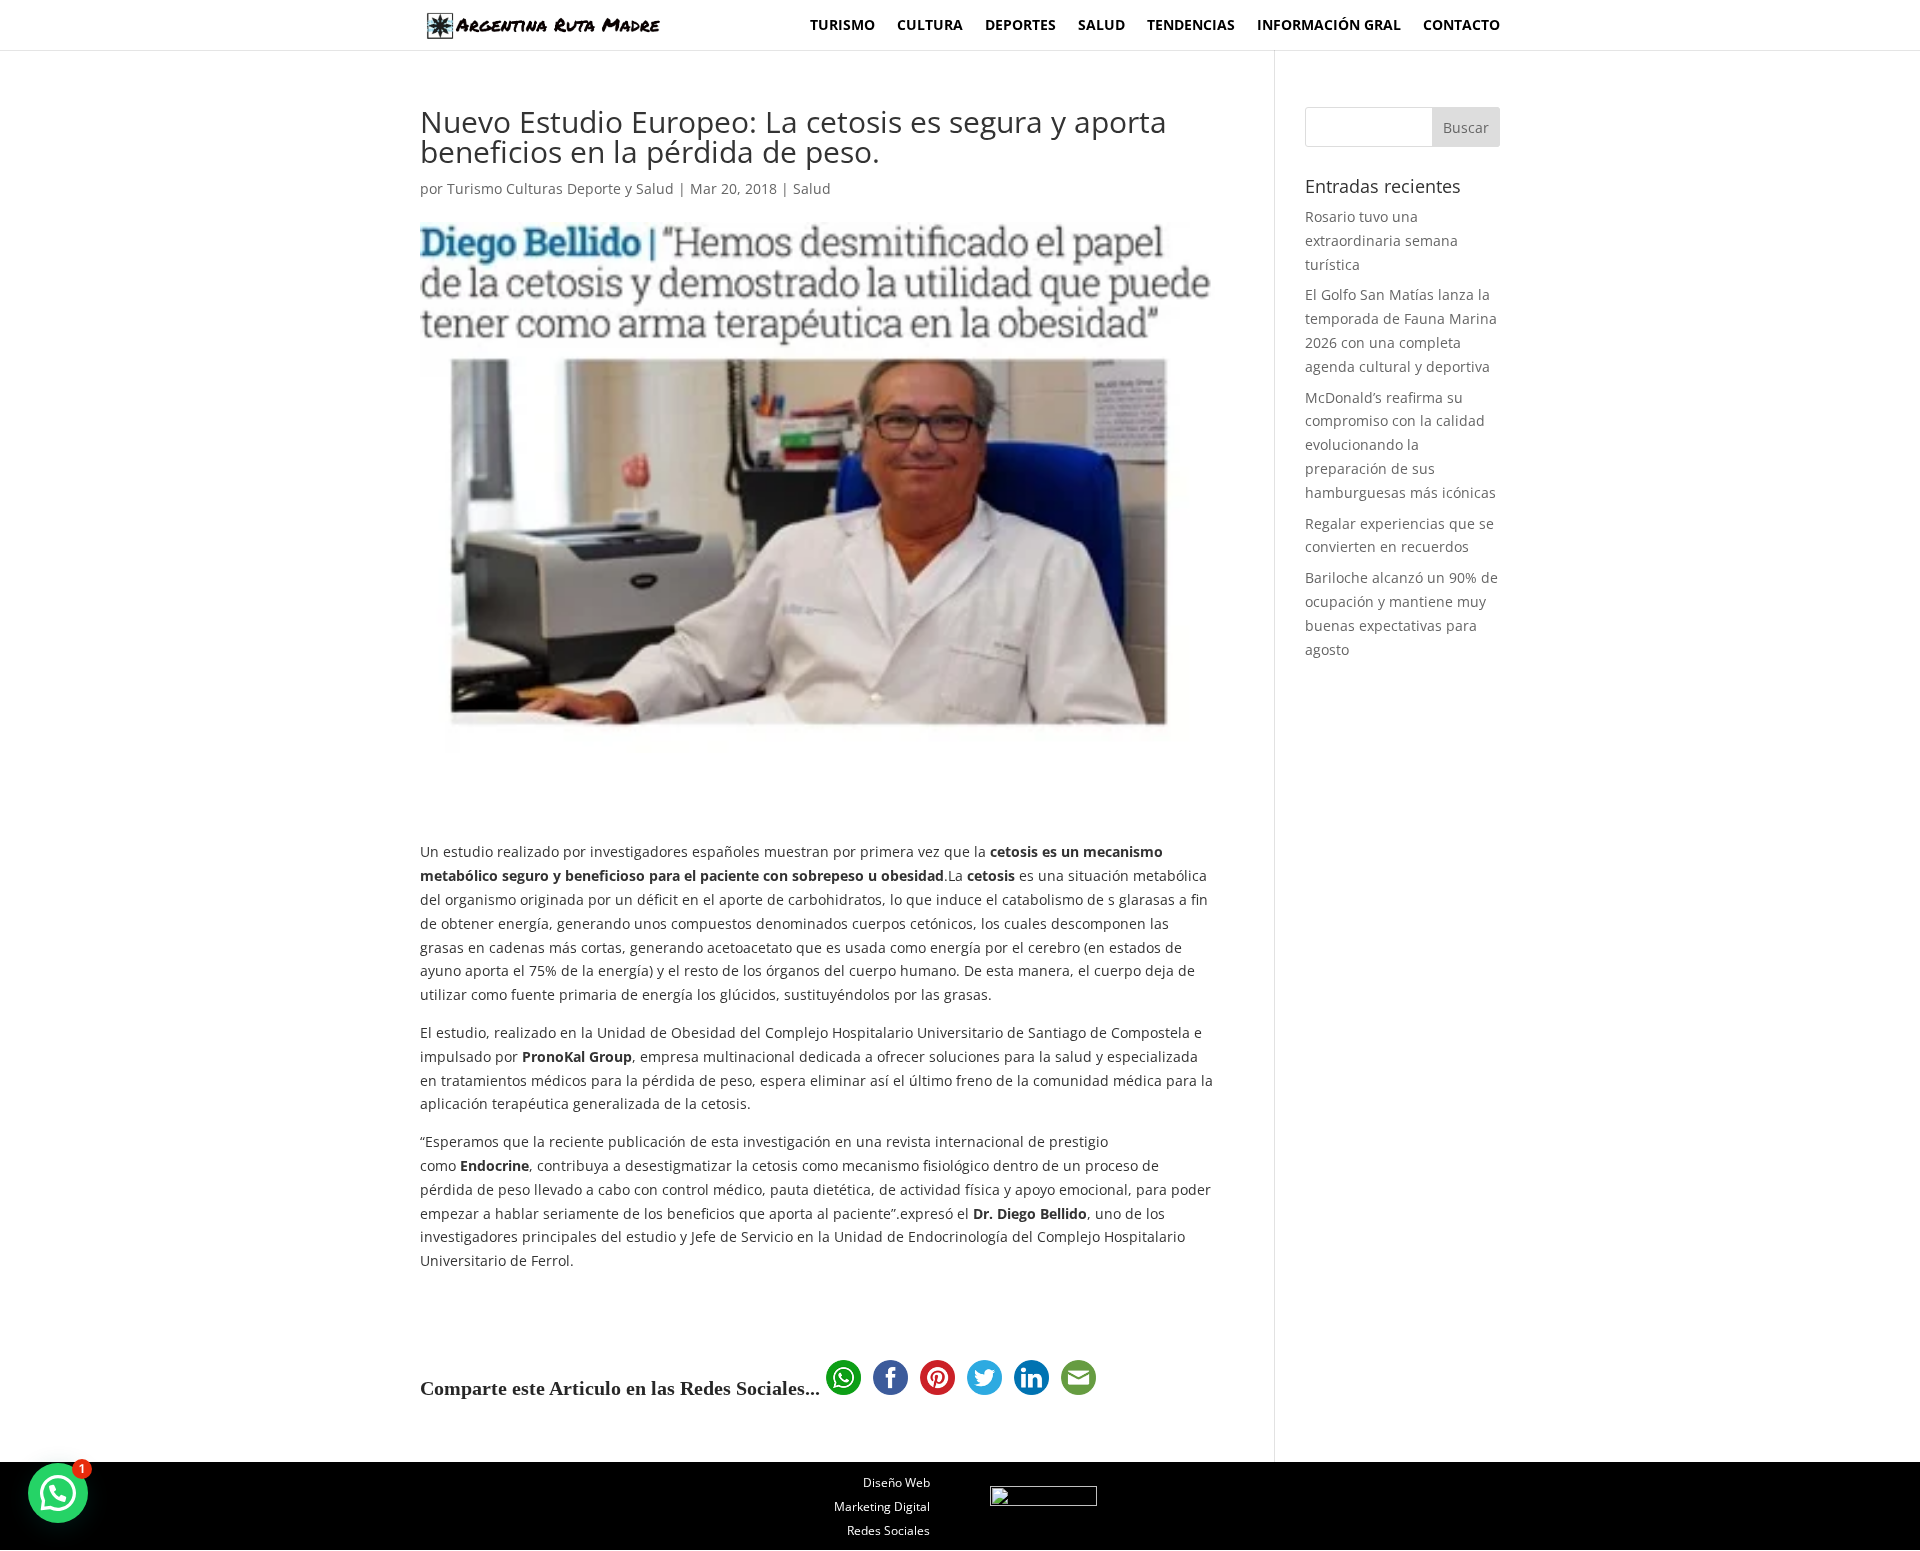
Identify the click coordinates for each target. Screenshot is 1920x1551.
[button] (58, 1493)
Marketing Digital (882, 1506)
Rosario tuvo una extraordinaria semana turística (1381, 240)
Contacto (1461, 26)
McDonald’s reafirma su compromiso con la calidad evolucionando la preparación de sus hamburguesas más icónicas (1400, 445)
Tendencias (1191, 26)
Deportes (1020, 26)
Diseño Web (896, 1482)
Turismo (842, 26)
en (506, 923)
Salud (1101, 26)
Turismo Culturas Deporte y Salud (560, 188)
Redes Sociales (888, 1530)
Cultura (930, 26)
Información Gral (1329, 26)
